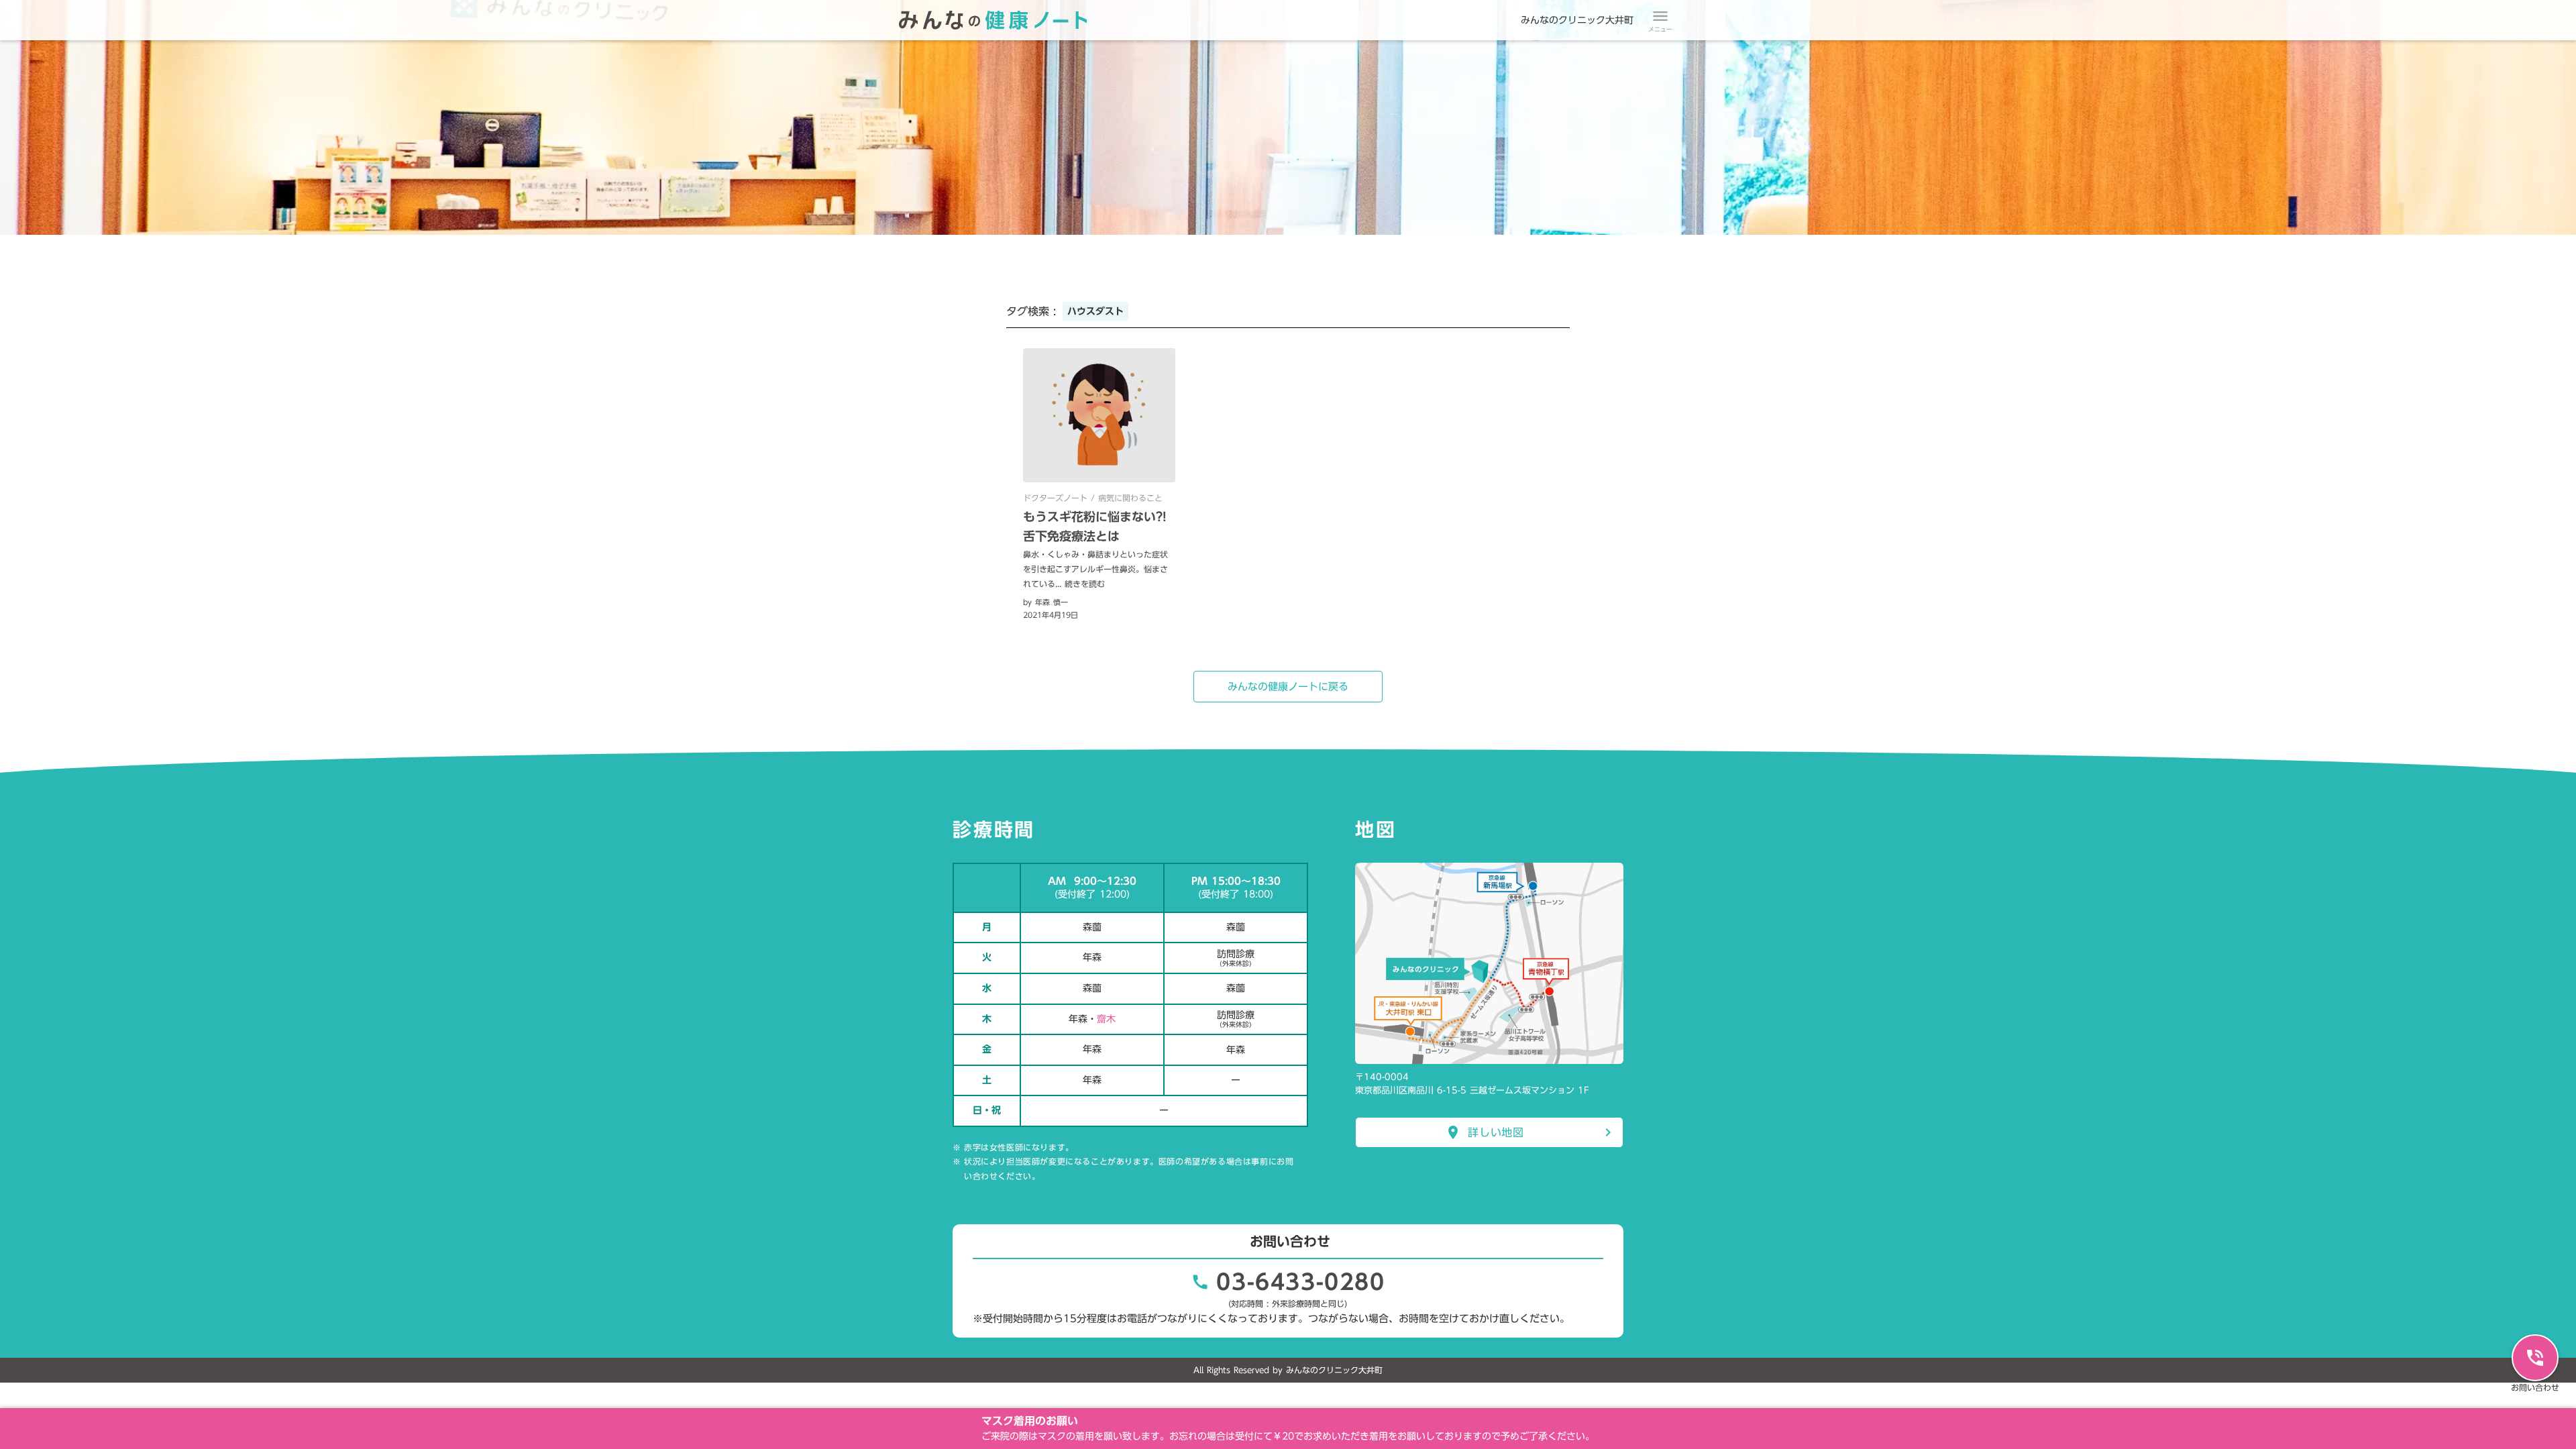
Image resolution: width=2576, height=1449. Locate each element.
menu (1660, 16)
